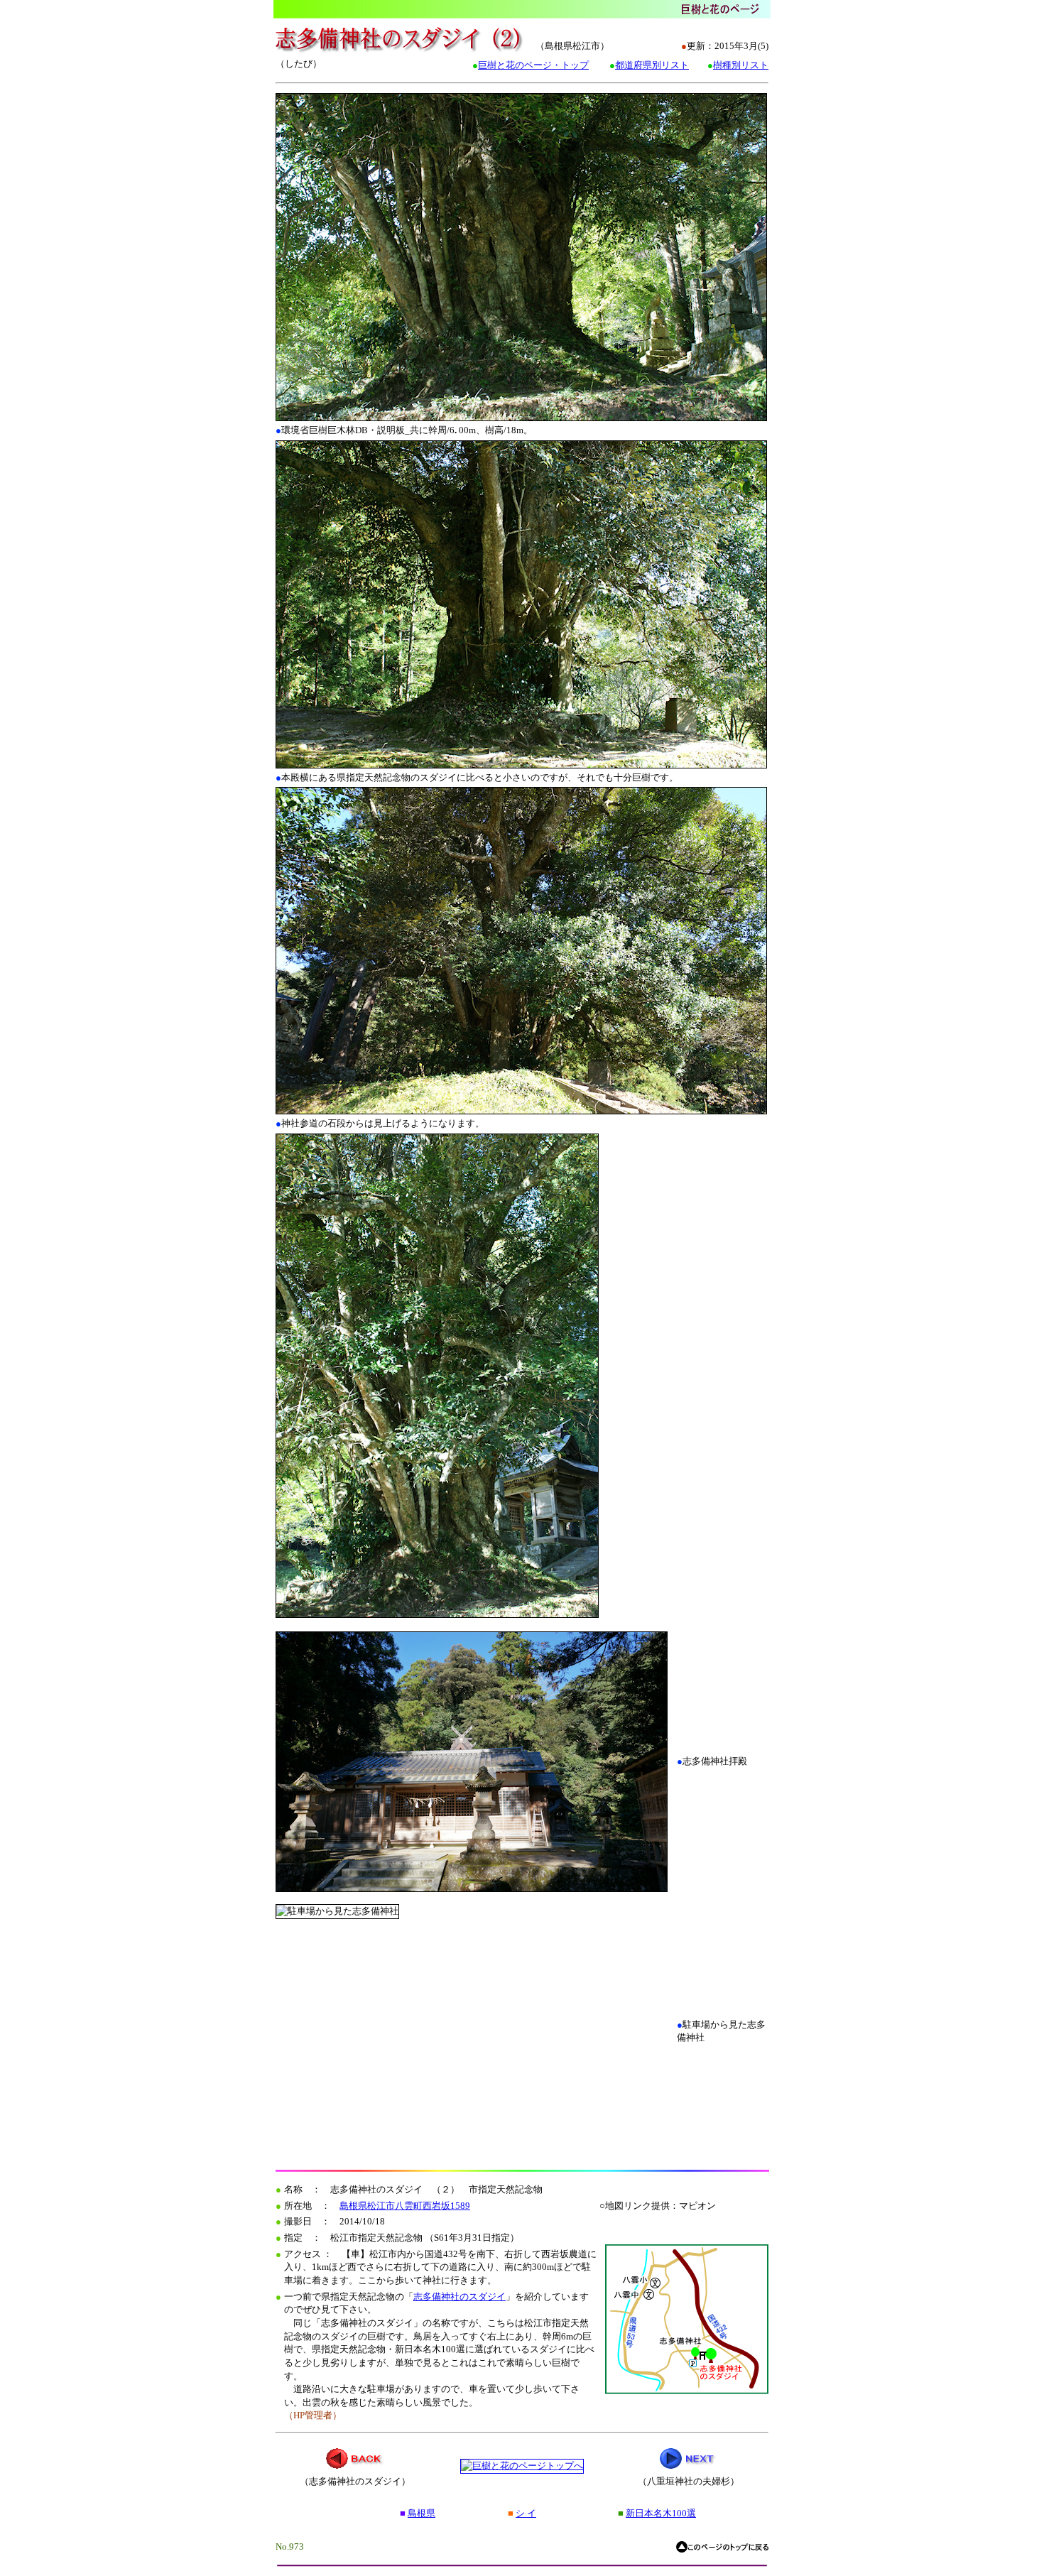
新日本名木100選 (661, 2513)
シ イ (526, 2513)
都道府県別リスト (652, 65)
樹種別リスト (741, 65)
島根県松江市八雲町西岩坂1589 (405, 2206)
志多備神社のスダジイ (460, 2297)
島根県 (422, 2513)
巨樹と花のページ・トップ (533, 65)
